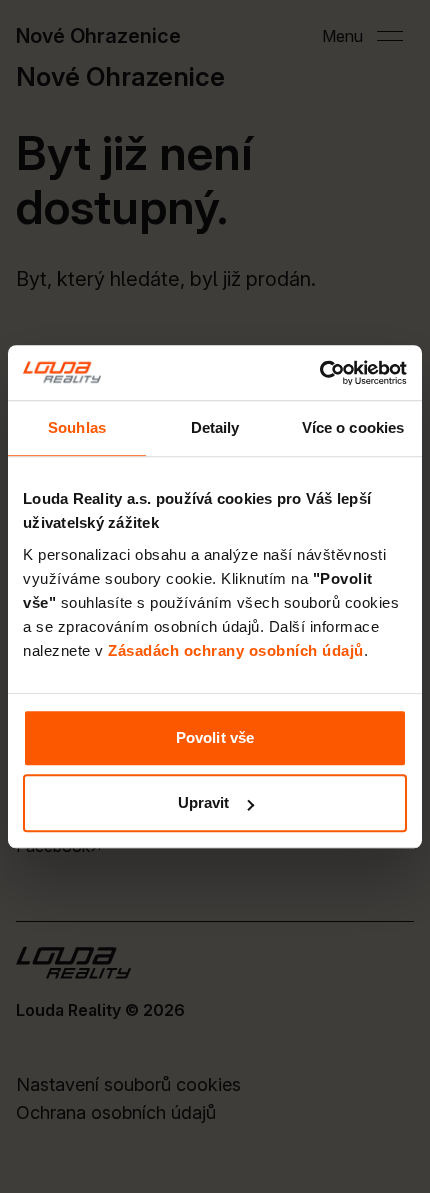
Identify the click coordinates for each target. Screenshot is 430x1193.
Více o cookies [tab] (353, 427)
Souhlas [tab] (77, 427)
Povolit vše (215, 737)
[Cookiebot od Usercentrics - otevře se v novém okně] (319, 373)
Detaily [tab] (215, 427)
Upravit (204, 802)
